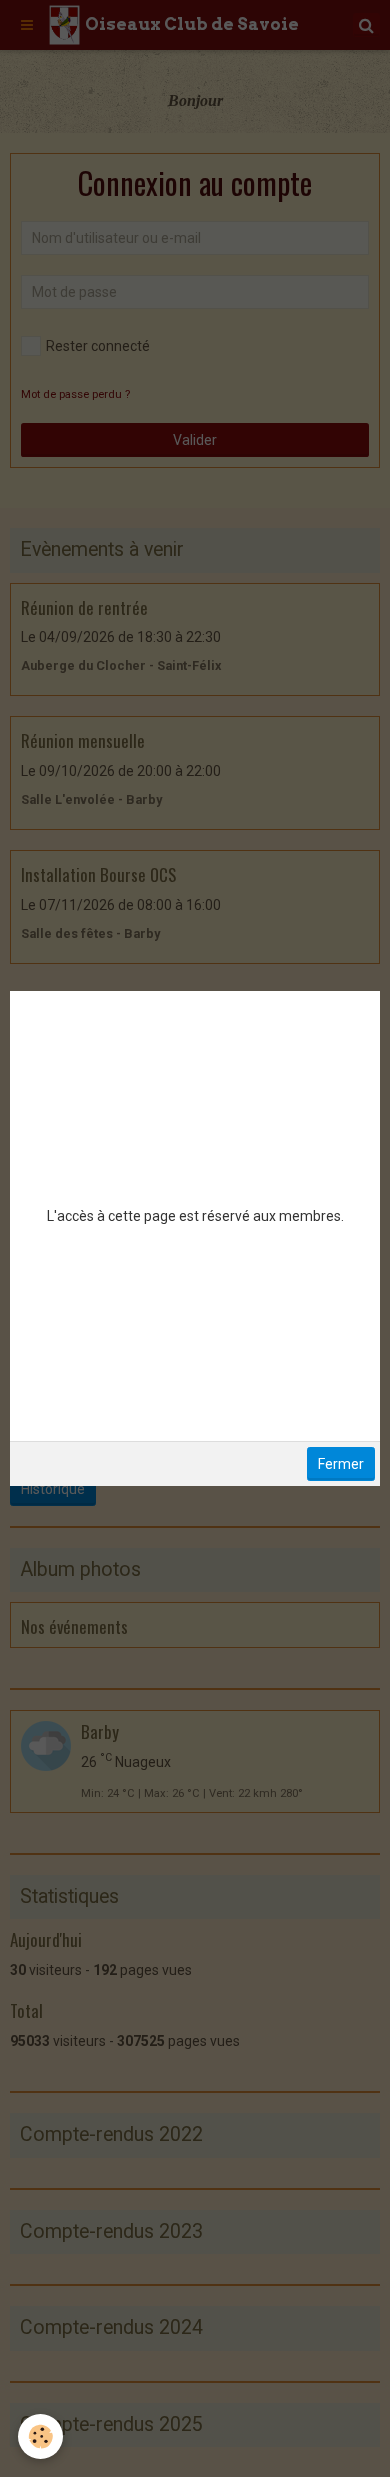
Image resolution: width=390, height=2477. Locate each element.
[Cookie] (40, 2436)
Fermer (341, 1464)
